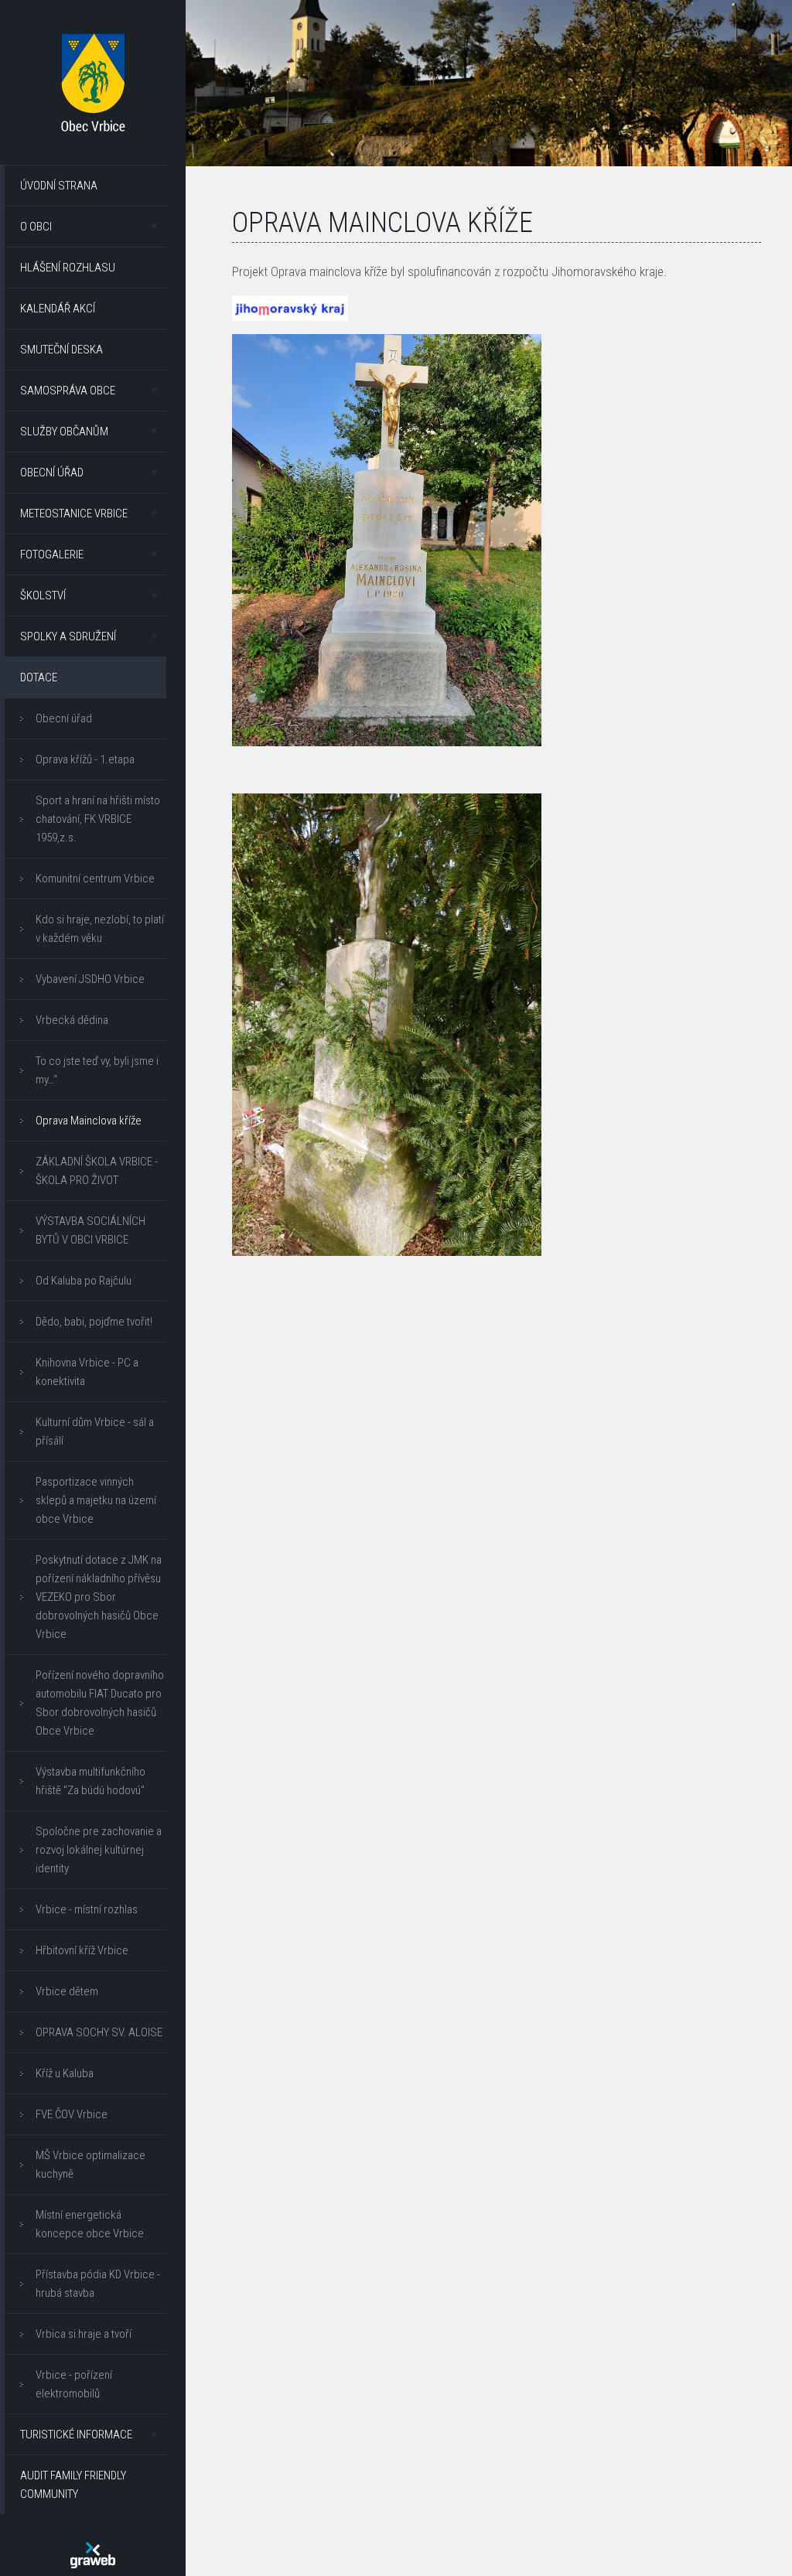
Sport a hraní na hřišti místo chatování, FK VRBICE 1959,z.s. (98, 819)
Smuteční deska (61, 350)
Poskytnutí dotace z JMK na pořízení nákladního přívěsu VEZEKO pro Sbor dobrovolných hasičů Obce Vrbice (99, 1597)
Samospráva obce (68, 391)
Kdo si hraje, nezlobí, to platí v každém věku (100, 929)
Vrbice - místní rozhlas (87, 1909)
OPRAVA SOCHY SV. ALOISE (99, 2032)
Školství (43, 595)
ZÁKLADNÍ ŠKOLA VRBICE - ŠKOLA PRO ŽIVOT (97, 1171)
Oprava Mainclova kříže (89, 1121)
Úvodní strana (59, 186)
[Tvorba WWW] (93, 2555)
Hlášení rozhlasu (68, 268)
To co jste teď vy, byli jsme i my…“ (97, 1070)
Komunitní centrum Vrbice (95, 879)
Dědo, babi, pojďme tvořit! (94, 1322)
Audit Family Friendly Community (73, 2485)
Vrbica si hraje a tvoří (84, 2334)
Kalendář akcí (58, 309)
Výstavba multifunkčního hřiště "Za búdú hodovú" (90, 1781)
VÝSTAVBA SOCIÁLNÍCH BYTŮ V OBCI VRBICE (90, 1230)
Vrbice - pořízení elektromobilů (74, 2384)
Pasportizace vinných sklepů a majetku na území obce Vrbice (96, 1500)
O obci (36, 227)
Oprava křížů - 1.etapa (85, 759)
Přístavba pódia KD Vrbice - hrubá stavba (98, 2284)
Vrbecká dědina (72, 1020)
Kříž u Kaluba (65, 2073)
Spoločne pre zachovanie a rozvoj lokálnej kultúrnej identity (99, 1850)
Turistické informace (76, 2434)
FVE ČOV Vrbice (72, 2114)
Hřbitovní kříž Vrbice (82, 1950)
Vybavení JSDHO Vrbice (90, 979)
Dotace (39, 677)
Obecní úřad (52, 473)
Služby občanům (64, 432)
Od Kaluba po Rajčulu (84, 1281)
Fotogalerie (52, 554)
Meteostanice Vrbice (74, 513)
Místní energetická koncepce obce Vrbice (90, 2224)
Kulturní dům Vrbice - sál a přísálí (95, 1431)
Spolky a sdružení (68, 636)
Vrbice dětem (67, 1991)
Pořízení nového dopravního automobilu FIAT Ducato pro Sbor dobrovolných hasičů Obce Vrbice (100, 1703)
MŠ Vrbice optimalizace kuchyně (90, 2165)
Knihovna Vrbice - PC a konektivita (87, 1372)
